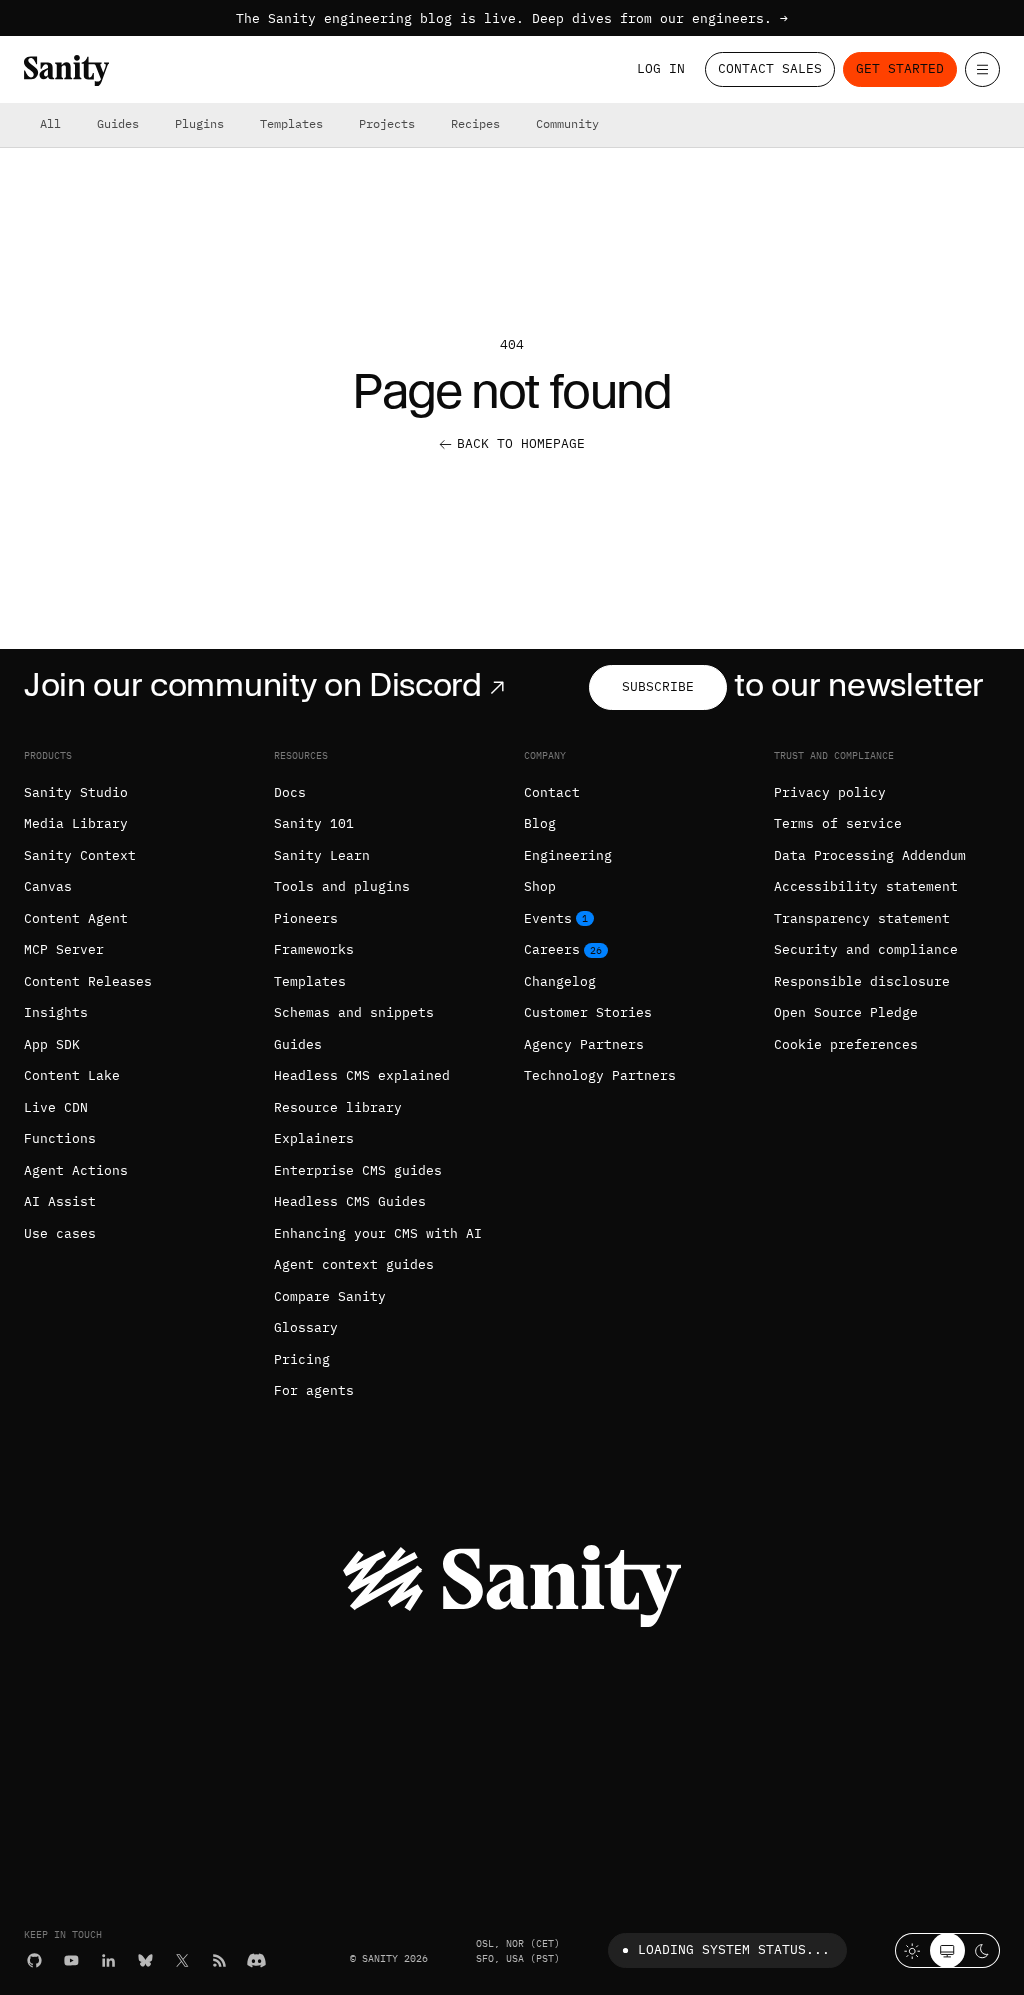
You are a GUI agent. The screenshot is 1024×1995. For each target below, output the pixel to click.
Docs (290, 792)
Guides (118, 123)
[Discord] (256, 1960)
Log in (661, 68)
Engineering (568, 855)
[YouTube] (71, 1960)
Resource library (338, 1107)
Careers (552, 949)
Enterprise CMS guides (358, 1170)
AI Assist (60, 1201)
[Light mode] (912, 1950)
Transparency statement (862, 918)
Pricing (302, 1359)
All (50, 123)
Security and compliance (866, 949)
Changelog (560, 981)
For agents (314, 1390)
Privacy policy (830, 792)
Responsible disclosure (862, 981)
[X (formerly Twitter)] (182, 1960)
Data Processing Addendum (870, 855)
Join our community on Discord (253, 684)
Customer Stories (588, 1012)
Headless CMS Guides (350, 1201)
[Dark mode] (982, 1950)
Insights (56, 1012)
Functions (60, 1138)
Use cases (60, 1233)
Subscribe (658, 686)
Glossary (306, 1327)
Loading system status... (734, 1949)
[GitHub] (34, 1960)
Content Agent (76, 918)
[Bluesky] (145, 1960)
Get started (900, 68)
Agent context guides (354, 1264)
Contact (552, 792)
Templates (291, 123)
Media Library (76, 823)
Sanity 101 (314, 823)
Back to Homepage (521, 443)
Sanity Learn (322, 855)
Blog (540, 823)
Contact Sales (770, 68)
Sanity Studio (76, 792)
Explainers (314, 1138)
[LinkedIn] (108, 1960)
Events (548, 918)
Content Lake (72, 1075)
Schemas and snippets (354, 1012)
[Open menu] (982, 69)
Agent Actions (76, 1170)
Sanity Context (80, 855)
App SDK (52, 1044)
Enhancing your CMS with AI (378, 1233)
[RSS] (219, 1960)
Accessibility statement (866, 886)
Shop (540, 886)
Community (567, 123)
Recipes (475, 123)
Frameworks (314, 949)
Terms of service (838, 823)
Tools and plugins (342, 886)
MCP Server (64, 949)
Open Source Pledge (846, 1012)
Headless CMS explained (362, 1075)
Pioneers (306, 918)
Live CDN (56, 1107)
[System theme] (947, 1950)
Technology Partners (600, 1075)
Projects (387, 123)
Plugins (199, 123)
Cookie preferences (846, 1044)
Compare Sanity (330, 1296)
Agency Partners (584, 1044)
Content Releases (88, 981)
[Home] (66, 70)
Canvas (48, 886)
